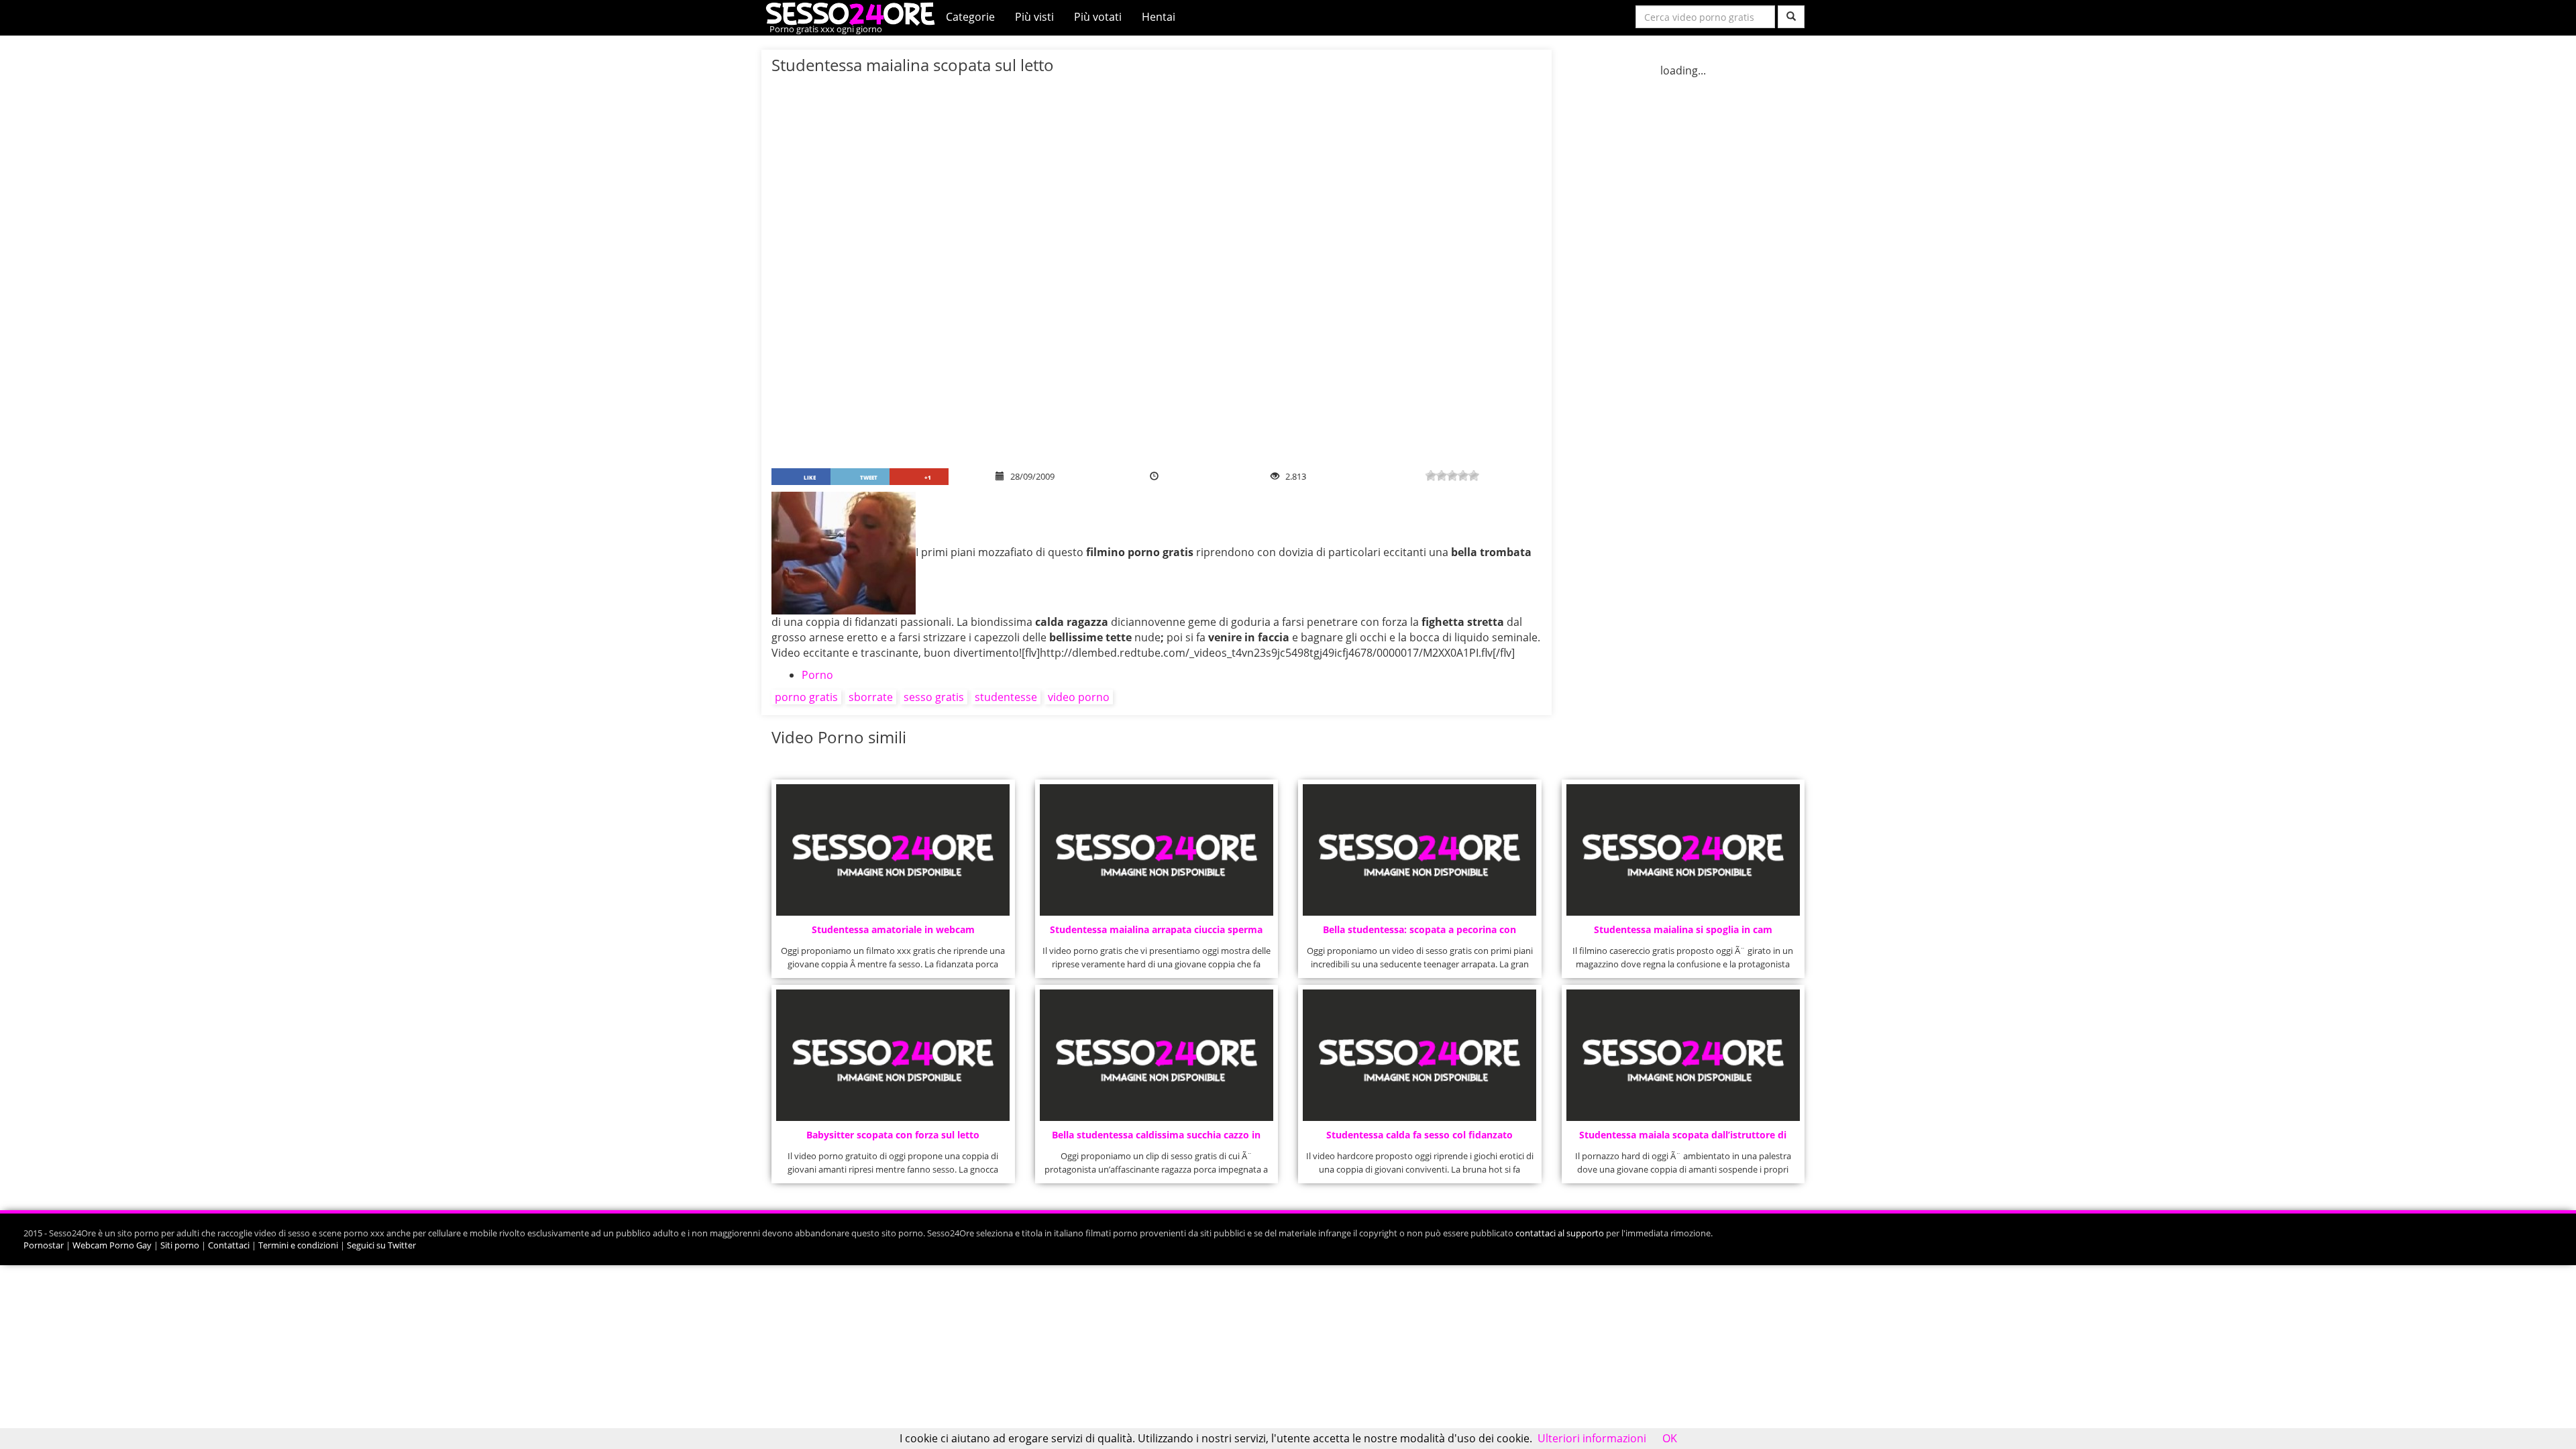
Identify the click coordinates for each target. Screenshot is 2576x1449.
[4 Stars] (1463, 476)
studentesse (1006, 697)
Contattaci (229, 1245)
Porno (817, 675)
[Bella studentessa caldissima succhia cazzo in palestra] (1157, 1055)
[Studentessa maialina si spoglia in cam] (1683, 850)
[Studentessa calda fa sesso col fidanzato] (1419, 1055)
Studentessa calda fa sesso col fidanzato (1419, 1135)
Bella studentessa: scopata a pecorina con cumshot (1419, 933)
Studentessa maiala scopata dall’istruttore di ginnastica (1683, 1139)
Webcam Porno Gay (112, 1245)
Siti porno (180, 1245)
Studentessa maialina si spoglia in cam (1683, 929)
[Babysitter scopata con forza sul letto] (893, 1055)
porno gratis (806, 697)
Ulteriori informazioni (1592, 1438)
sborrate (871, 697)
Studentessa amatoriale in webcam (893, 929)
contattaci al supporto (1560, 1233)
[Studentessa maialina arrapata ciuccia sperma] (1157, 850)
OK (1670, 1438)
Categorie (970, 17)
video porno (1079, 697)
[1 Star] (1431, 476)
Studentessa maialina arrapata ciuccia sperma (1156, 929)
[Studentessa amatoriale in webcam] (893, 850)
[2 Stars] (1442, 476)
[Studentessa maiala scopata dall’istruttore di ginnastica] (1683, 1055)
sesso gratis (934, 697)
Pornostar (44, 1245)
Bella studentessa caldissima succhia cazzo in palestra (1156, 1139)
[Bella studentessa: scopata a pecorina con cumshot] (1419, 850)
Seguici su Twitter (381, 1245)
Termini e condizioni (298, 1245)
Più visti (1034, 17)
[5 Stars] (1474, 476)
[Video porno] (854, 13)
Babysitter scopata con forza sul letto (893, 1135)
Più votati (1098, 17)
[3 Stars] (1452, 476)
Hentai (1159, 17)
